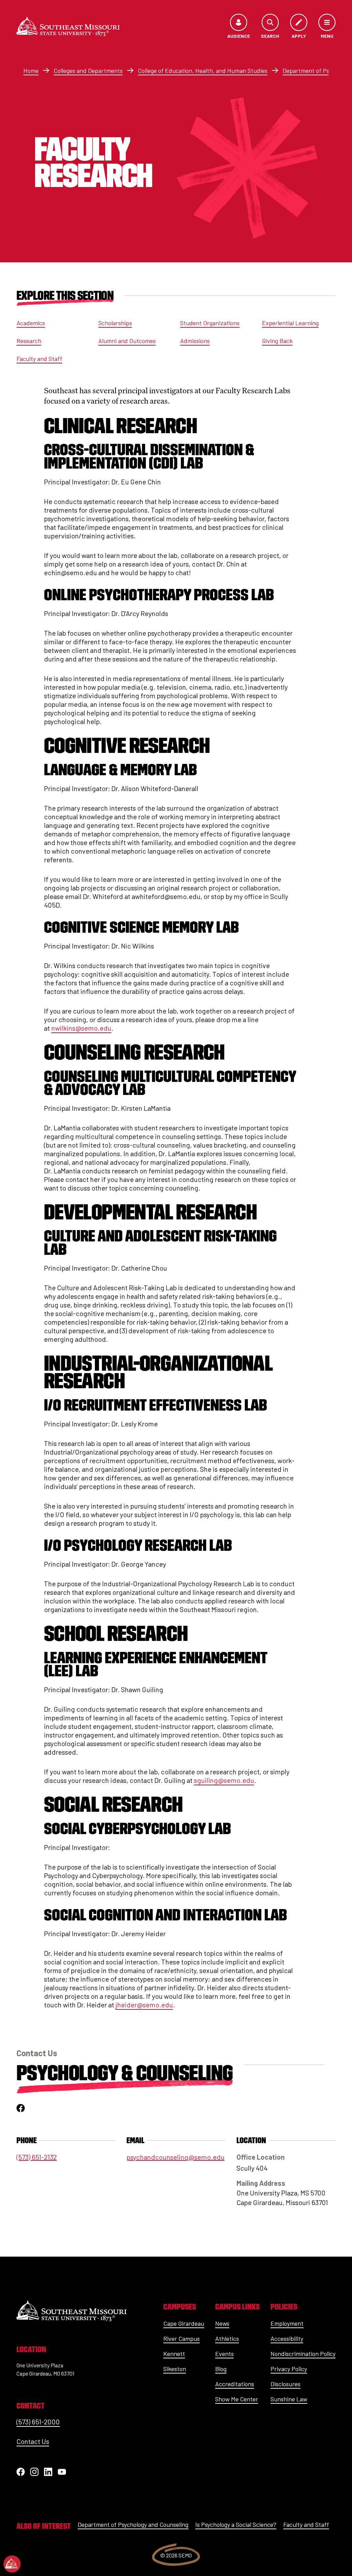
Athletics (227, 2338)
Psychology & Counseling (125, 2073)
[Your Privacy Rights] (12, 2564)
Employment (287, 2323)
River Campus (181, 2338)
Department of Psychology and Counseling (133, 2524)
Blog (221, 2369)
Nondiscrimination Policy (303, 2354)
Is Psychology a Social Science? (236, 2524)
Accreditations (235, 2384)
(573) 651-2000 (38, 2422)
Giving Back (277, 341)
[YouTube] (62, 2472)
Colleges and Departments (88, 70)
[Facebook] (21, 2472)
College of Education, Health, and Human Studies (203, 70)
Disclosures (285, 2384)
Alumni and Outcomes (127, 341)
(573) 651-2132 (37, 2157)
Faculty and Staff (39, 359)
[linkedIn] (48, 2472)
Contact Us (33, 2441)
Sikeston (175, 2369)
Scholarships (115, 323)
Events (224, 2354)
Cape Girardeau (184, 2323)
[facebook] (21, 2108)
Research (29, 341)
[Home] (68, 27)
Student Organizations (210, 323)
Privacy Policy (289, 2369)
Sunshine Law (289, 2399)
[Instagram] (34, 2472)
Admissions (195, 341)
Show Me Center (237, 2399)
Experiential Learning (290, 323)
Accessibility (287, 2338)
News (222, 2323)
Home (31, 70)
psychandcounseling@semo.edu (175, 2157)
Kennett (174, 2354)
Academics (31, 323)
